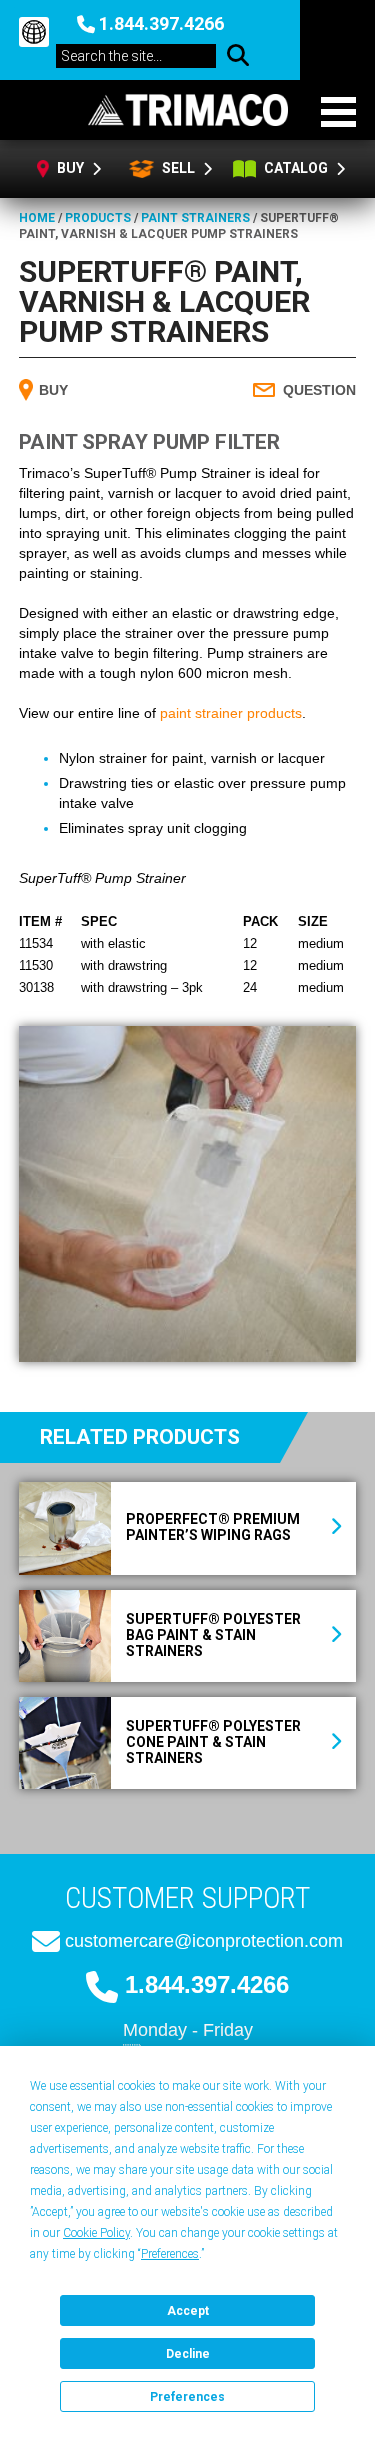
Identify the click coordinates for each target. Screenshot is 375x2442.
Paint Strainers (195, 218)
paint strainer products (231, 713)
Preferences (187, 2397)
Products (98, 218)
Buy (72, 168)
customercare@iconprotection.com (204, 1941)
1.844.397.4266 (161, 23)
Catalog (297, 168)
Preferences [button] (170, 2254)
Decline (188, 2354)
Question (319, 390)
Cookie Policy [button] (96, 2233)
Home (37, 218)
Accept (188, 2311)
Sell (177, 168)
